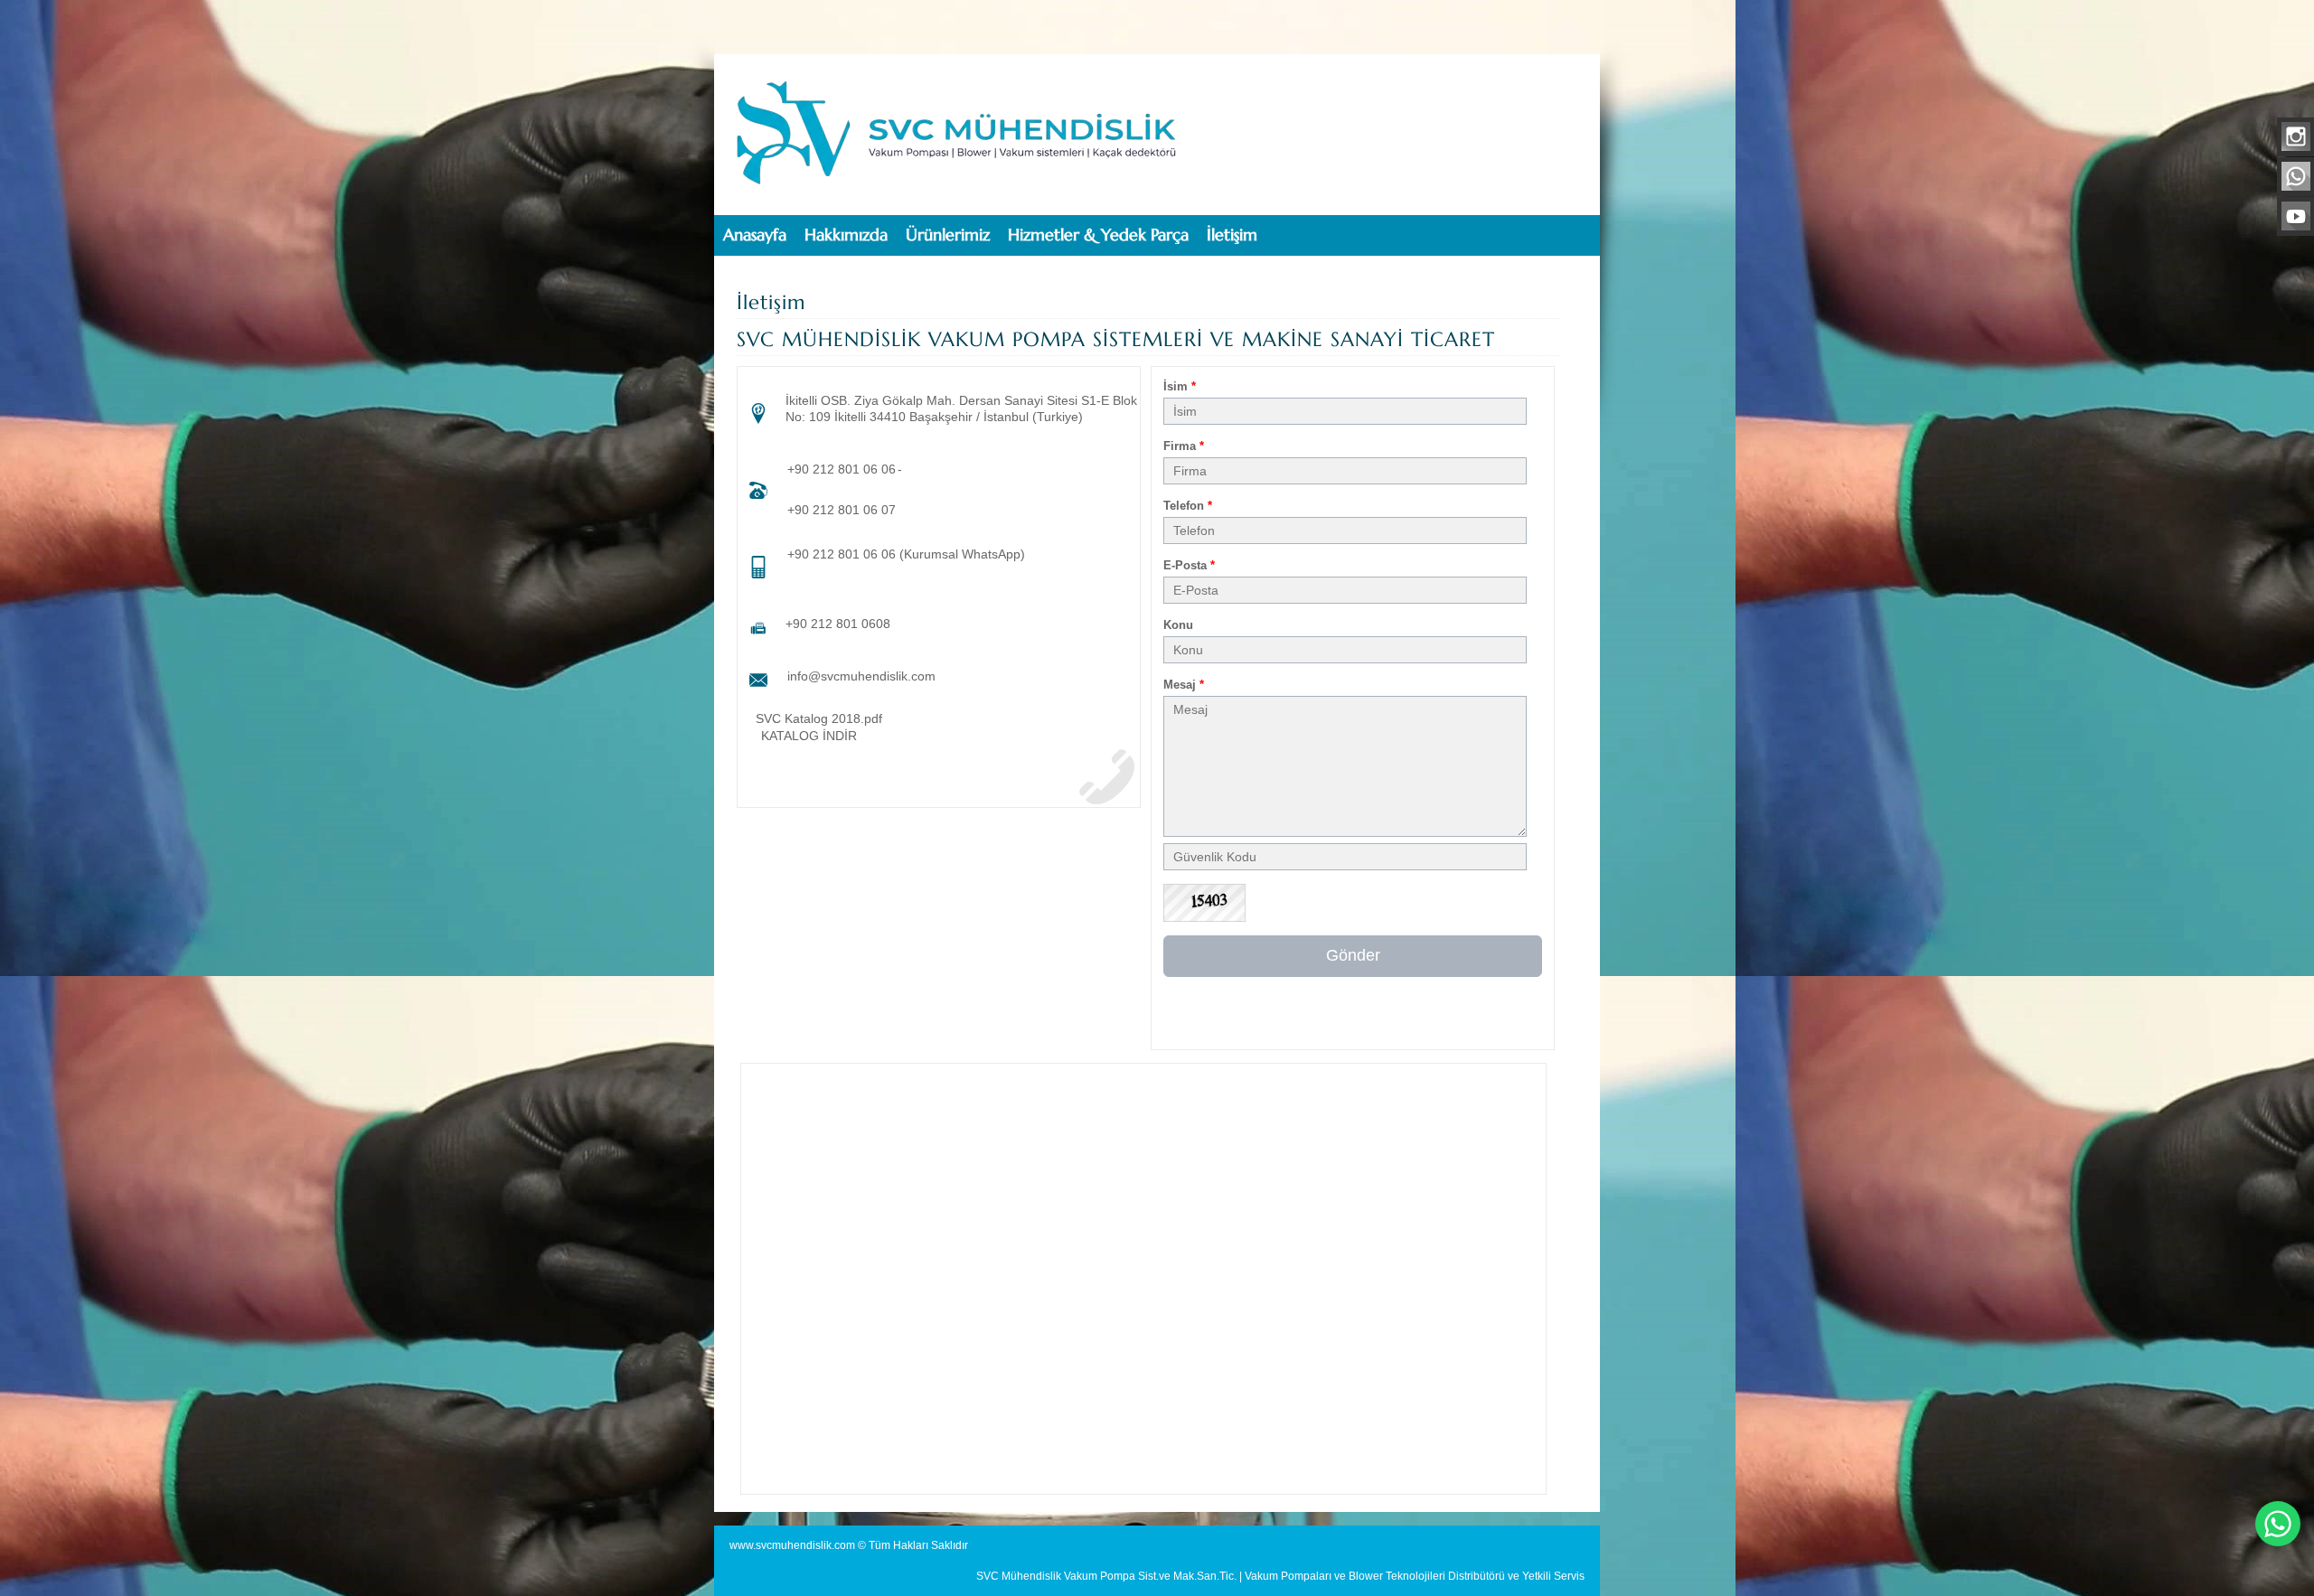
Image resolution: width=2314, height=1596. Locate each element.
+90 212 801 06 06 (842, 469)
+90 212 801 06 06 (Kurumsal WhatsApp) (906, 554)
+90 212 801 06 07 (842, 510)
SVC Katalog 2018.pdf (819, 718)
